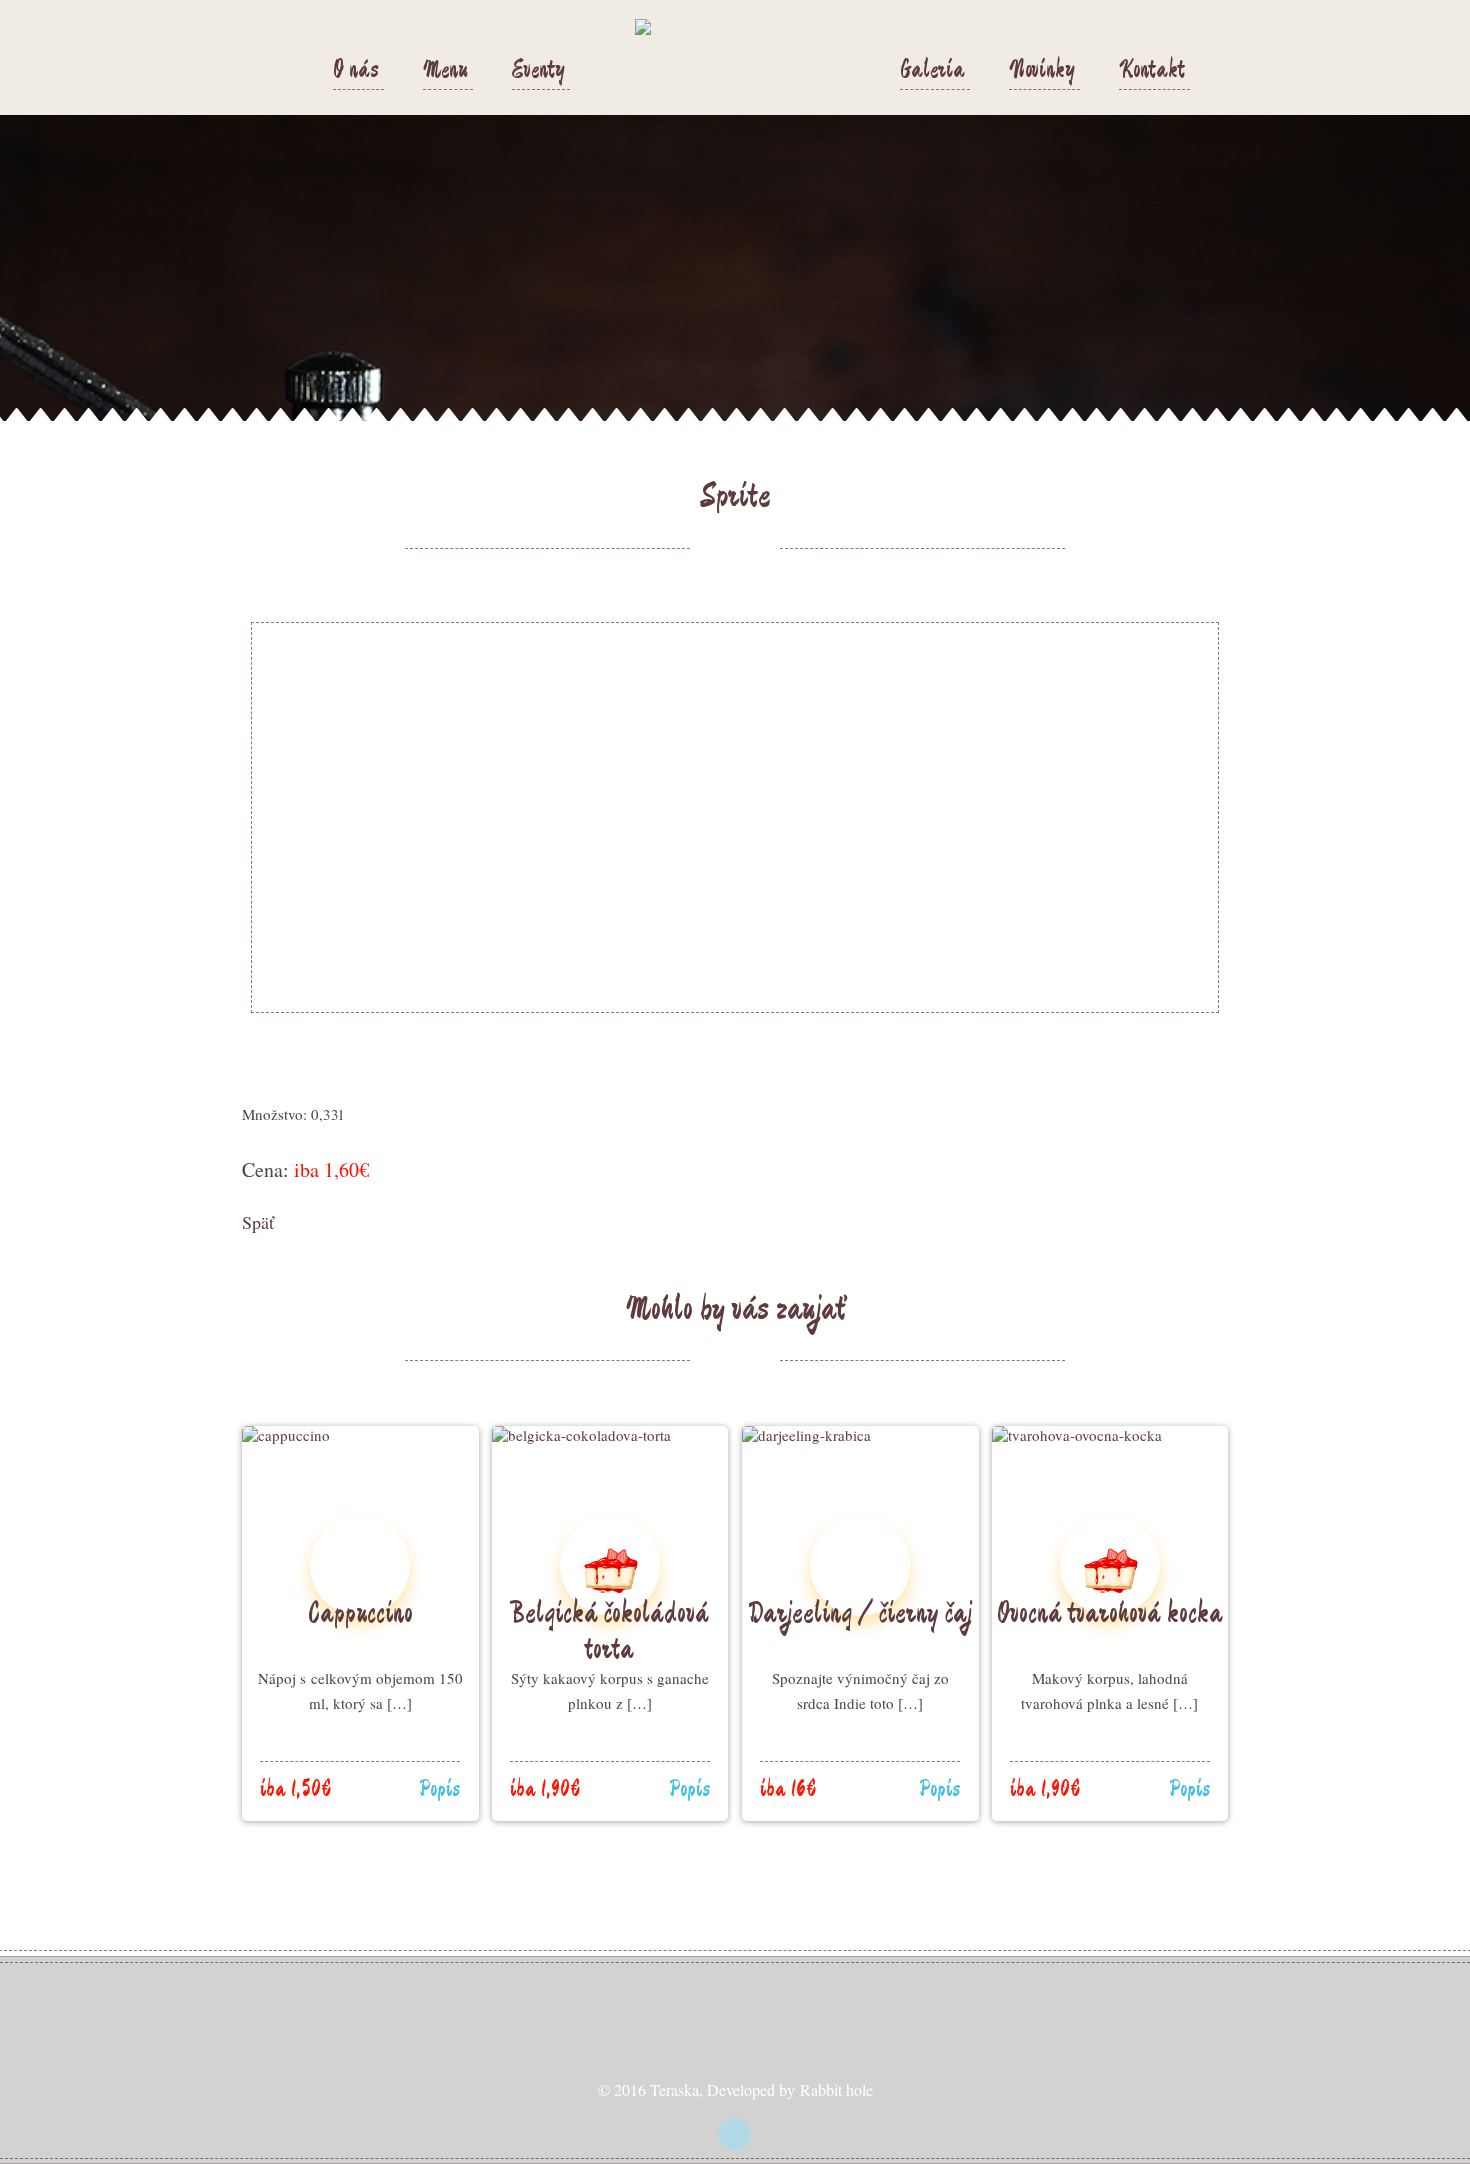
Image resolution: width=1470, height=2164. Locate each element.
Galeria (932, 71)
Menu (445, 71)
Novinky (1042, 71)
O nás (356, 71)
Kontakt (1152, 71)
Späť (258, 1222)
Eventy (538, 71)
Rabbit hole (836, 2089)
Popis (440, 1790)
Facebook (735, 2134)
